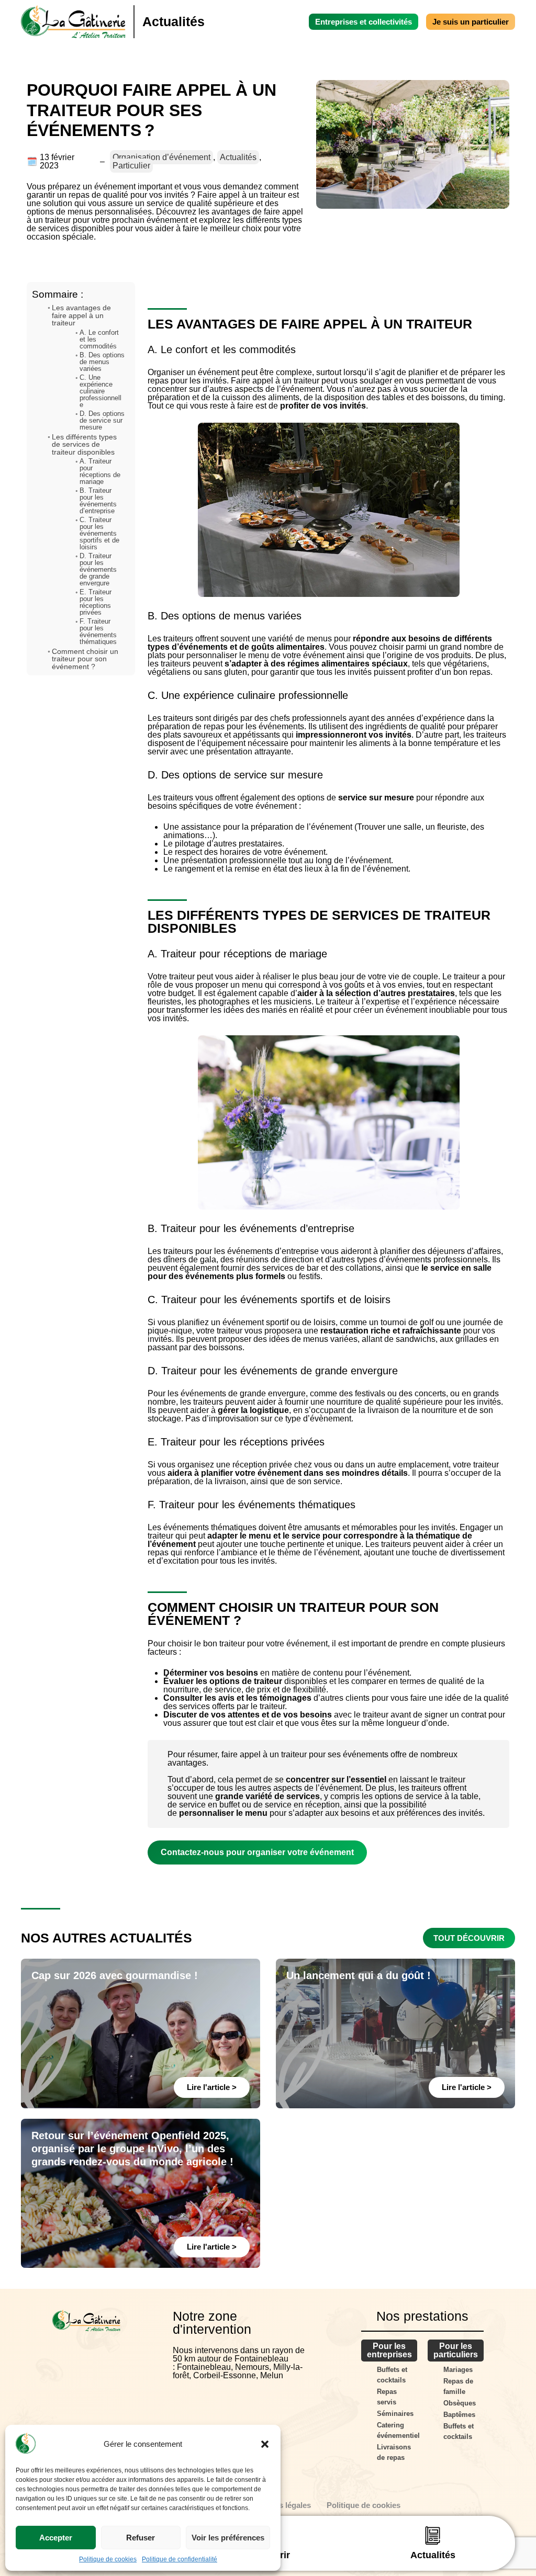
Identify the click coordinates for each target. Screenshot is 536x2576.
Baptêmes (459, 2415)
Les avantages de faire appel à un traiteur (81, 315)
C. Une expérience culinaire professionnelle (100, 391)
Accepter (56, 2538)
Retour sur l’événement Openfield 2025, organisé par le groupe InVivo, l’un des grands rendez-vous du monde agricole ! (132, 2149)
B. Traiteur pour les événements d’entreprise (98, 501)
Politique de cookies (108, 2559)
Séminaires (395, 2414)
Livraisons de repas (394, 2452)
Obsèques (460, 2403)
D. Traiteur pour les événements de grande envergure (98, 569)
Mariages (458, 2370)
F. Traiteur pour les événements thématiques (98, 631)
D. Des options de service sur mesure (102, 420)
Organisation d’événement (161, 157)
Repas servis (387, 2397)
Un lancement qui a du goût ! (359, 1975)
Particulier (131, 166)
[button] (265, 2444)
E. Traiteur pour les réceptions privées (96, 602)
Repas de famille (458, 2386)
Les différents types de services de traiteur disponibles (84, 444)
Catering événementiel (397, 2430)
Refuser (141, 2538)
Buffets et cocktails (392, 2375)
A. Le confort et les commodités (99, 339)
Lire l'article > (212, 2087)
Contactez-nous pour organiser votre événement (257, 1852)
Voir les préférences (228, 2538)
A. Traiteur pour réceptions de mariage (100, 471)
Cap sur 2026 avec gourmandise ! (115, 1975)
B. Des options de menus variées (102, 362)
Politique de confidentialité (180, 2559)
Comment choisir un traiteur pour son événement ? (85, 659)
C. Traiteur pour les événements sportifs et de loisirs (99, 533)
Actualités (238, 157)
